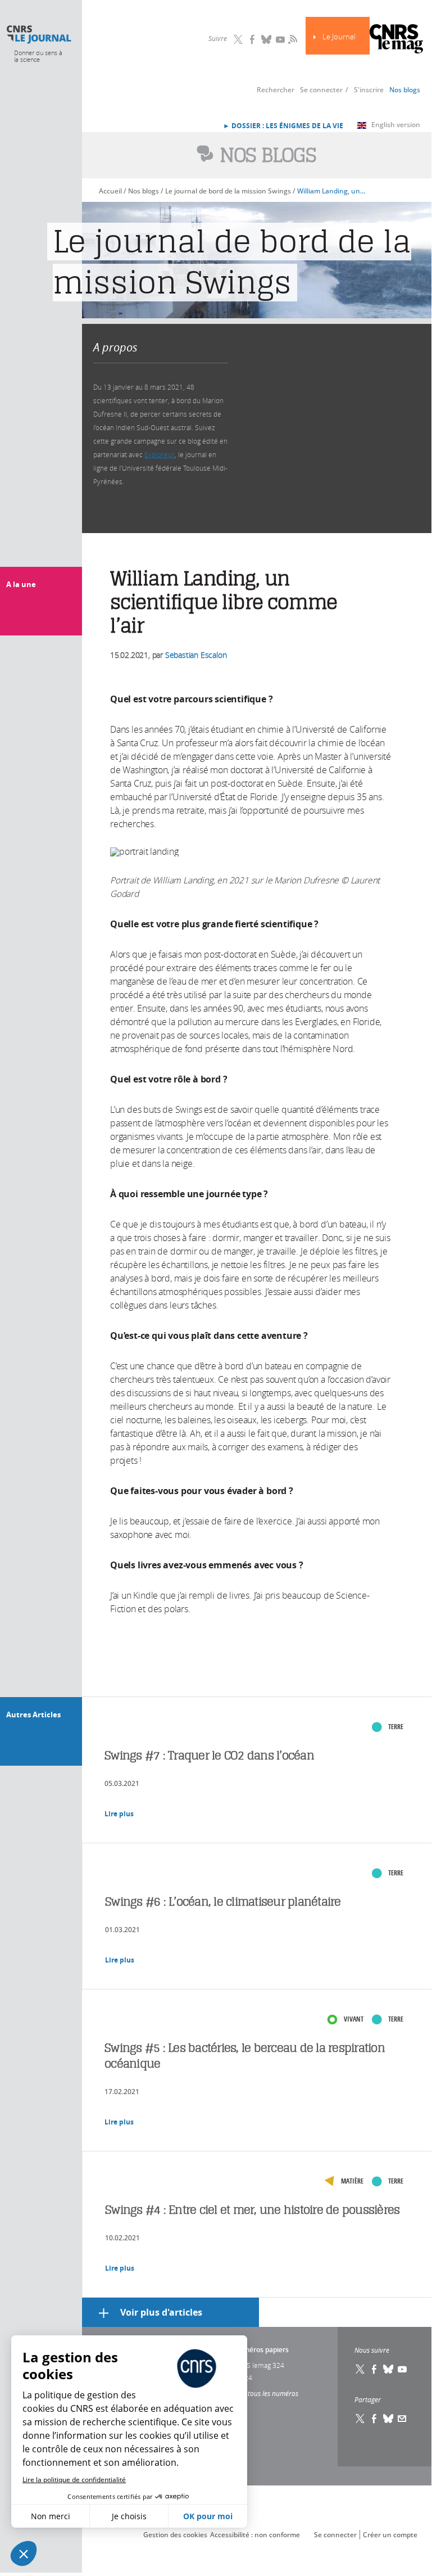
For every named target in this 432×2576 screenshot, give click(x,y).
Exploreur (160, 454)
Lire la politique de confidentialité (74, 2480)
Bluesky (266, 39)
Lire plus (119, 1814)
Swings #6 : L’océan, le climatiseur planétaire (223, 1901)
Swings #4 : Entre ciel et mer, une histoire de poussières (252, 2210)
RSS (292, 39)
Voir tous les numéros (266, 2393)
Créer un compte (390, 2535)
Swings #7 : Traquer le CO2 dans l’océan (209, 1755)
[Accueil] (38, 35)
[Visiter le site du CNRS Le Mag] (396, 40)
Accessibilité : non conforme (255, 2535)
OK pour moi (208, 2516)
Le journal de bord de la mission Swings (228, 191)
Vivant (354, 2019)
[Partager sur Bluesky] (388, 2419)
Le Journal (339, 37)
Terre (396, 1727)
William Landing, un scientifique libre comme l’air (331, 191)
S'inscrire (369, 90)
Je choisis (129, 2516)
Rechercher (276, 90)
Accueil (110, 191)
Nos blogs (405, 90)
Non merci (51, 2516)
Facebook (252, 39)
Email (402, 2419)
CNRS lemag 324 (259, 2365)
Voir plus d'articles (161, 2312)
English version (396, 125)
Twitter (238, 39)
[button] (24, 2554)
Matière (352, 2181)
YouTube (280, 39)
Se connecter (321, 90)
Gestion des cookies (175, 2535)
